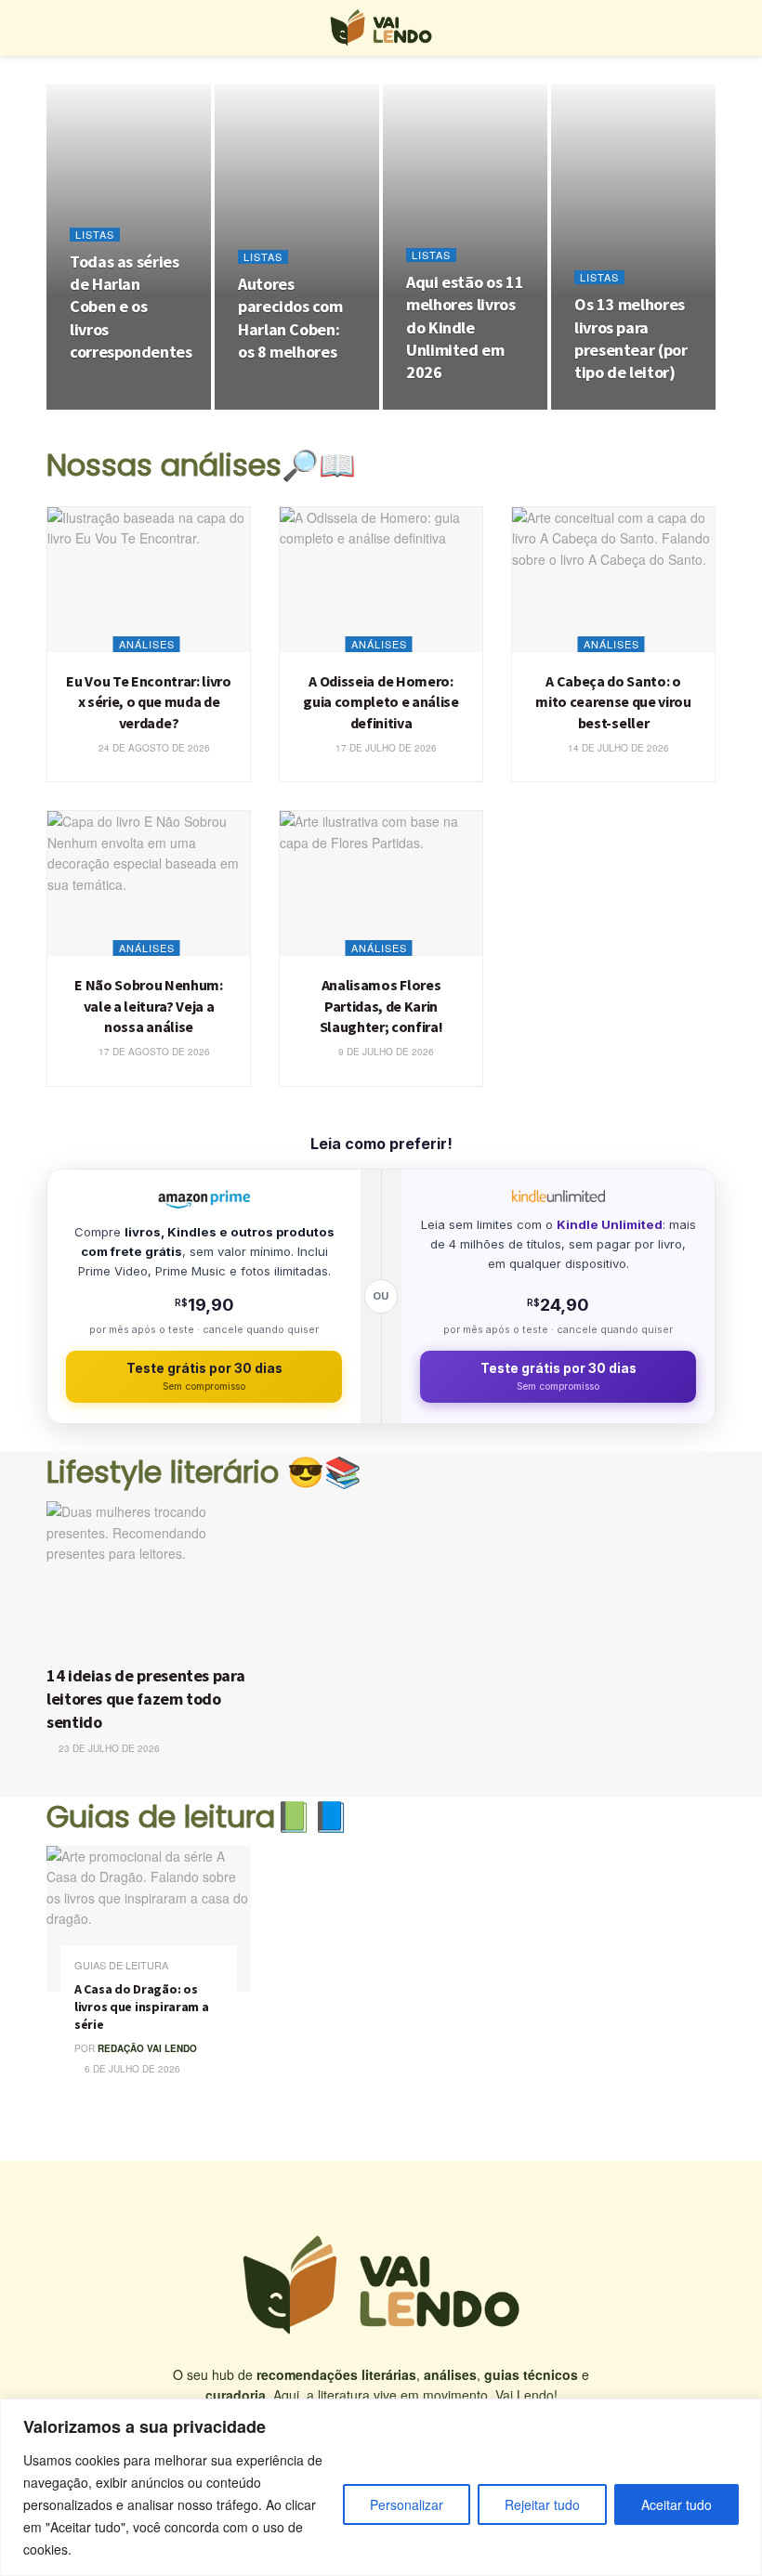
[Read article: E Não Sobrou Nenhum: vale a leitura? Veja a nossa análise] (149, 883)
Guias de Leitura (121, 1965)
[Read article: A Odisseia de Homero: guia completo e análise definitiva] (381, 580)
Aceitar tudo (677, 2504)
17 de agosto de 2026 (153, 1052)
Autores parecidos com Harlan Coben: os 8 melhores (290, 318)
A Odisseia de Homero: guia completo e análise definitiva (381, 702)
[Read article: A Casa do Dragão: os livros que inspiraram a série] (149, 1919)
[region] (381, 2487)
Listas (95, 235)
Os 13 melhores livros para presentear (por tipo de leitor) (631, 338)
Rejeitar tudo (542, 2504)
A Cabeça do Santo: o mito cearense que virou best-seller (613, 702)
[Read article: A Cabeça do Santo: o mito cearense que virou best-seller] (613, 580)
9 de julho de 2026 (385, 1052)
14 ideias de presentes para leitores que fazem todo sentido (145, 1699)
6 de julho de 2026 (131, 2069)
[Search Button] (708, 28)
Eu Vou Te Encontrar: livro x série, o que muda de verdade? (149, 702)
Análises (147, 644)
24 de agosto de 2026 (153, 748)
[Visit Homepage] (381, 28)
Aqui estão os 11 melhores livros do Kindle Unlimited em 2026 (465, 327)
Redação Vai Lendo (147, 2048)
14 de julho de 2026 (617, 748)
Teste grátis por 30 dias (204, 1376)
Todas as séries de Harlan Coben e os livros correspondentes (131, 307)
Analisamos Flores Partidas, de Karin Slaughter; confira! (381, 1006)
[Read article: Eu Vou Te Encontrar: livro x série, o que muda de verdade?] (149, 580)
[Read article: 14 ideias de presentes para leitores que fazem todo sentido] (153, 1577)
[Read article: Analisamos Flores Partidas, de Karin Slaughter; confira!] (381, 883)
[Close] (742, 2414)
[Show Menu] (54, 28)
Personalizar (407, 2504)
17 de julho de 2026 (385, 748)
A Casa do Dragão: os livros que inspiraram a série (142, 2007)
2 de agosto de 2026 (468, 409)
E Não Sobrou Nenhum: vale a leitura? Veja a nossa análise (149, 1006)
